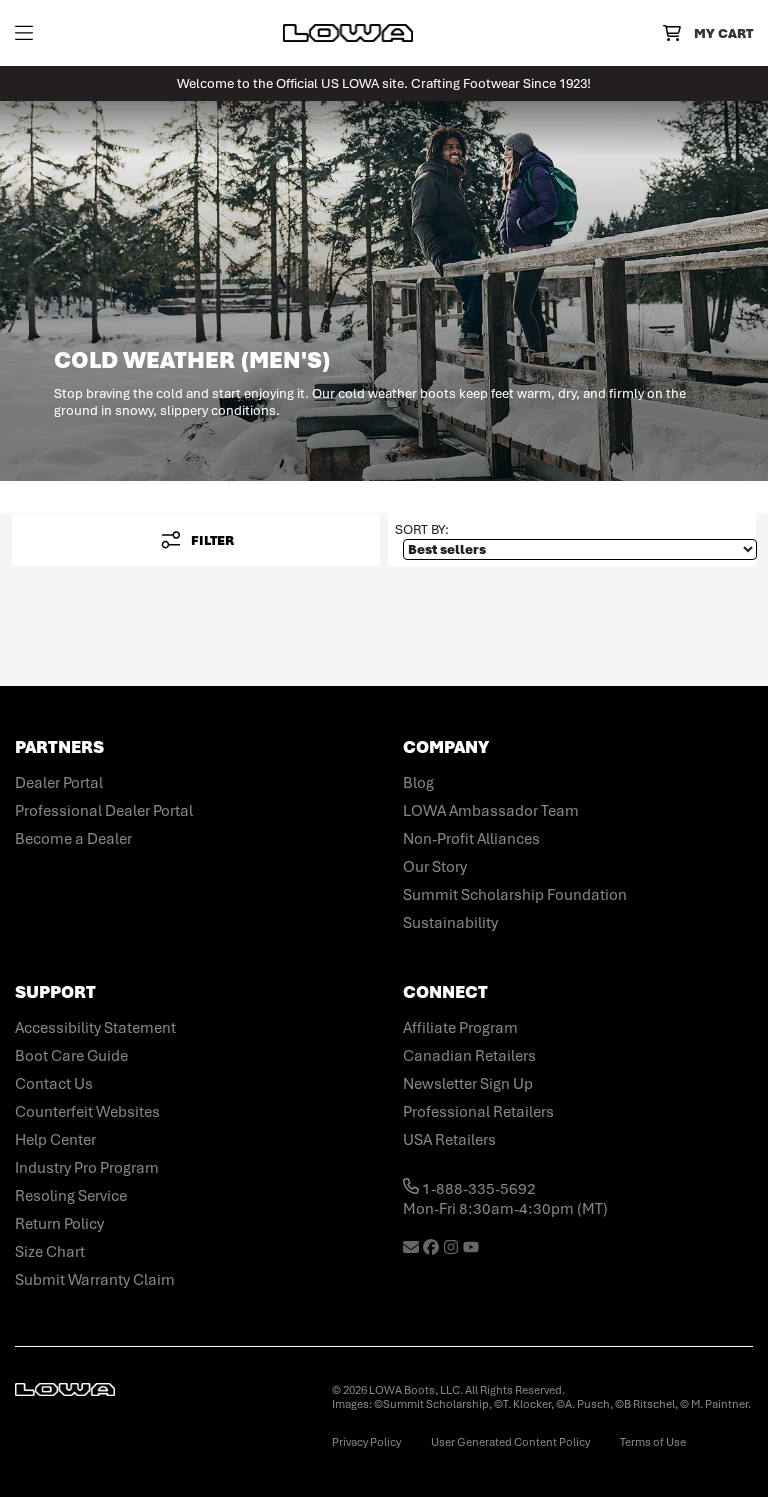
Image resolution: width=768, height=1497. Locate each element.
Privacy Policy (366, 1442)
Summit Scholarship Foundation (515, 895)
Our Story (435, 867)
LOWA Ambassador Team (491, 811)
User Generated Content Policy (510, 1442)
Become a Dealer (73, 839)
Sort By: (422, 529)
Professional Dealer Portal (104, 811)
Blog (418, 783)
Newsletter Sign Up (468, 1084)
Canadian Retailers (469, 1056)
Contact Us (54, 1084)
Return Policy (59, 1224)
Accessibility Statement (95, 1028)
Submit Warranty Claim (95, 1280)
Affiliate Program (460, 1028)
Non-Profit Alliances (471, 839)
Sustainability (450, 923)
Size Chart (50, 1252)
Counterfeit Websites (87, 1112)
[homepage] (348, 33)
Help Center (55, 1140)
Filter (212, 540)
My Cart (723, 33)
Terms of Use (653, 1442)
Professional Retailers (478, 1112)
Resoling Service (71, 1196)
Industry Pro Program (87, 1168)
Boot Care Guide (71, 1056)
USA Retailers (449, 1140)
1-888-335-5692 (477, 1189)
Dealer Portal (59, 783)
